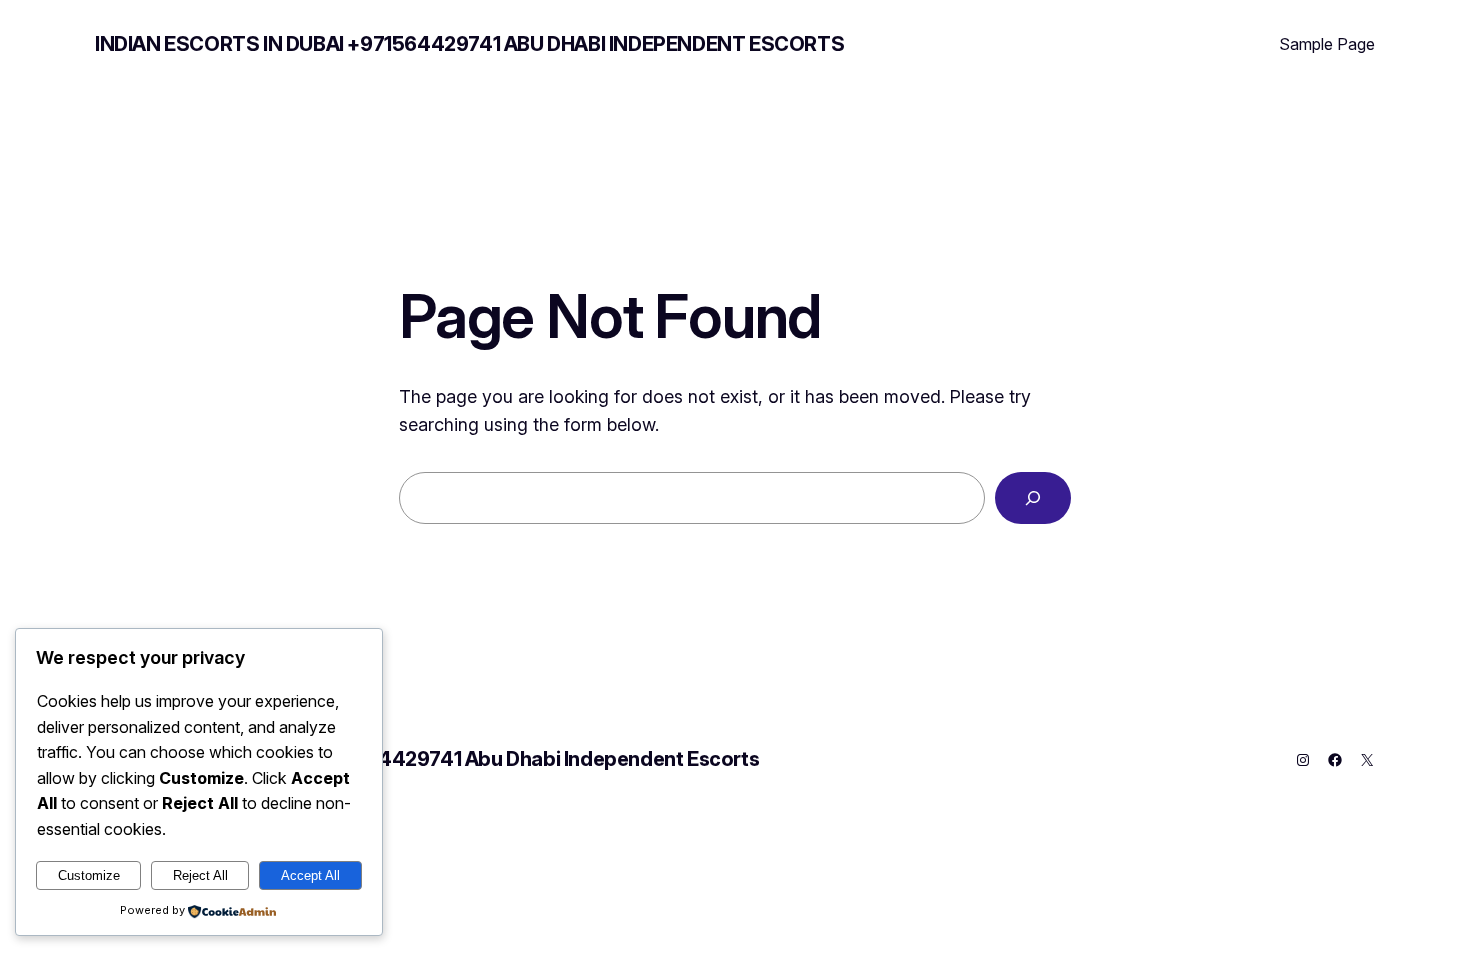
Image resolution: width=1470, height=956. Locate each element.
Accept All (310, 875)
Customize (89, 875)
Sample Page (1327, 44)
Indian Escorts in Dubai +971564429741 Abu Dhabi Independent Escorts (469, 44)
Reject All (200, 875)
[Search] (1033, 498)
